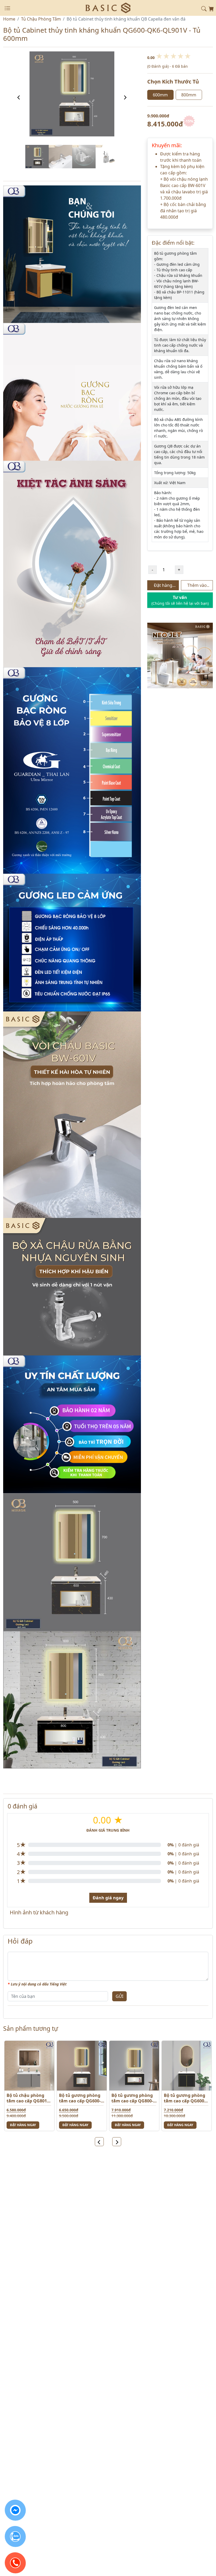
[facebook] (15, 2510)
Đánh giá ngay (108, 1898)
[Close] (7, 8)
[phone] (15, 2563)
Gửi (119, 1996)
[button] (204, 8)
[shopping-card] (211, 8)
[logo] (108, 7)
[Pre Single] (19, 97)
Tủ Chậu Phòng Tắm (41, 19)
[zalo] (15, 2536)
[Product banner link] (180, 655)
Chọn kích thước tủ (173, 82)
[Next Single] (125, 97)
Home (9, 19)
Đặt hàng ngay (23, 2125)
